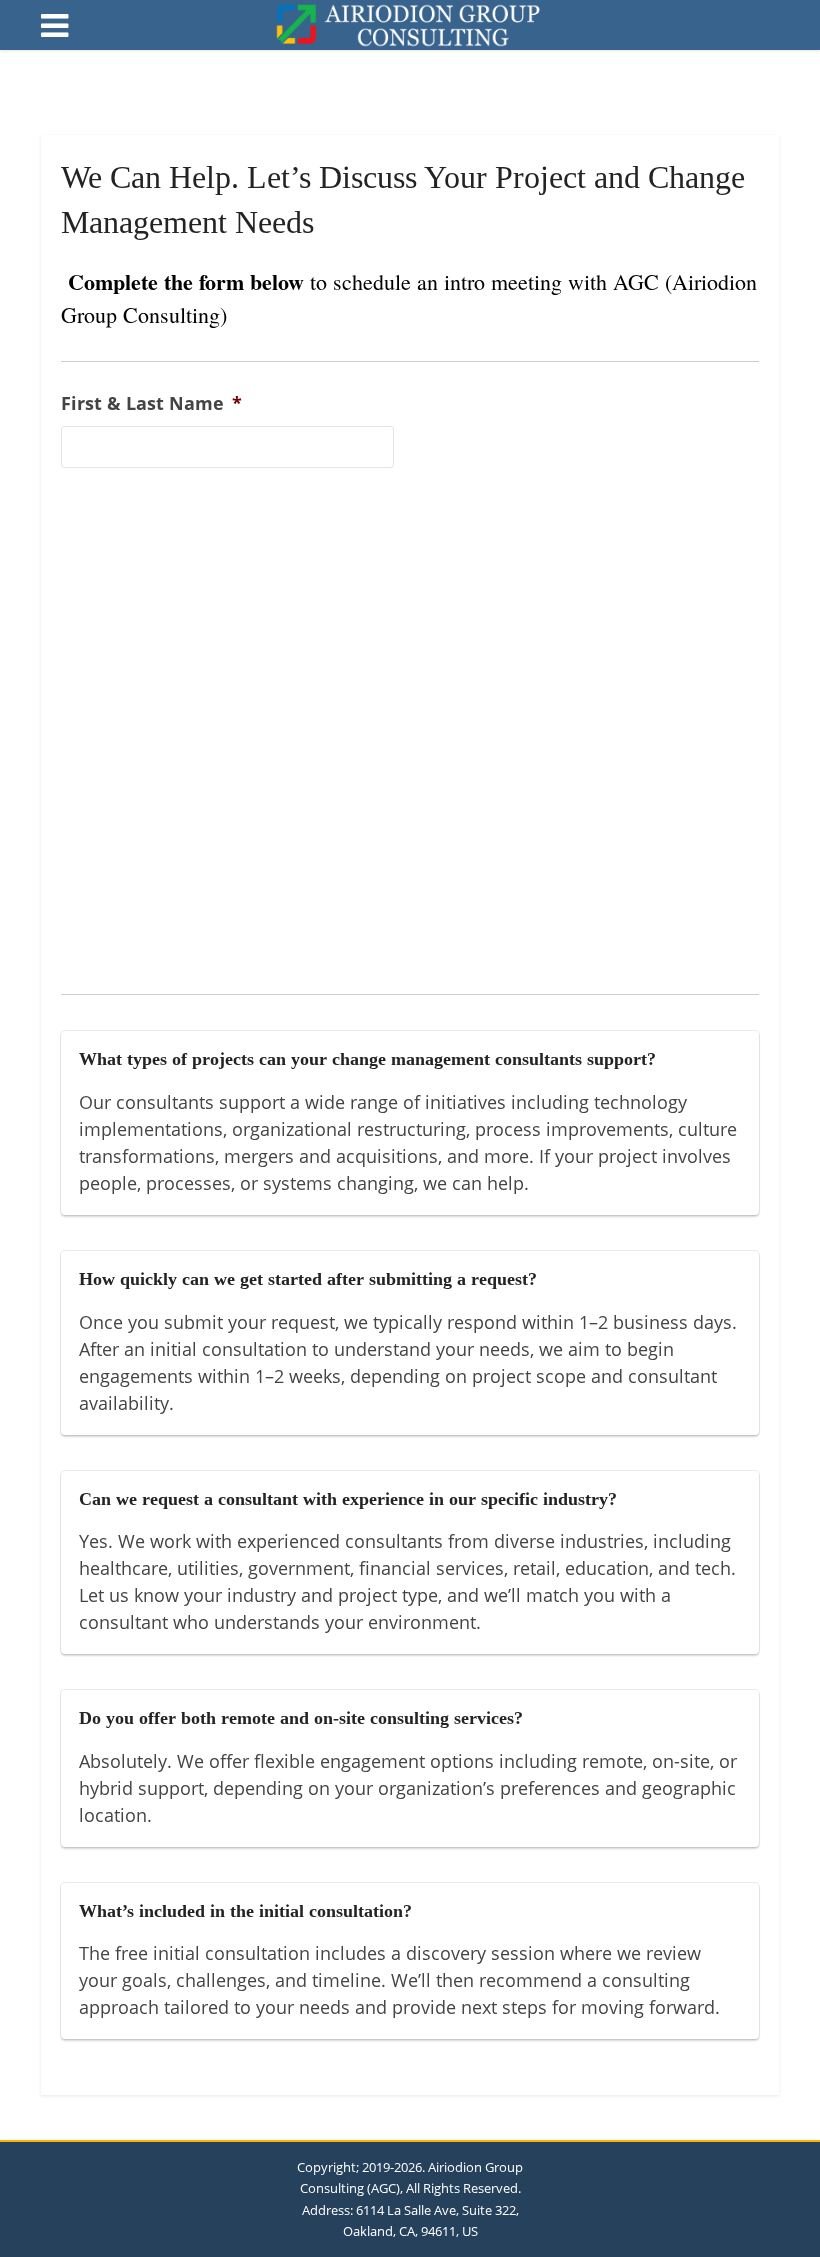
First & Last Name (151, 403)
